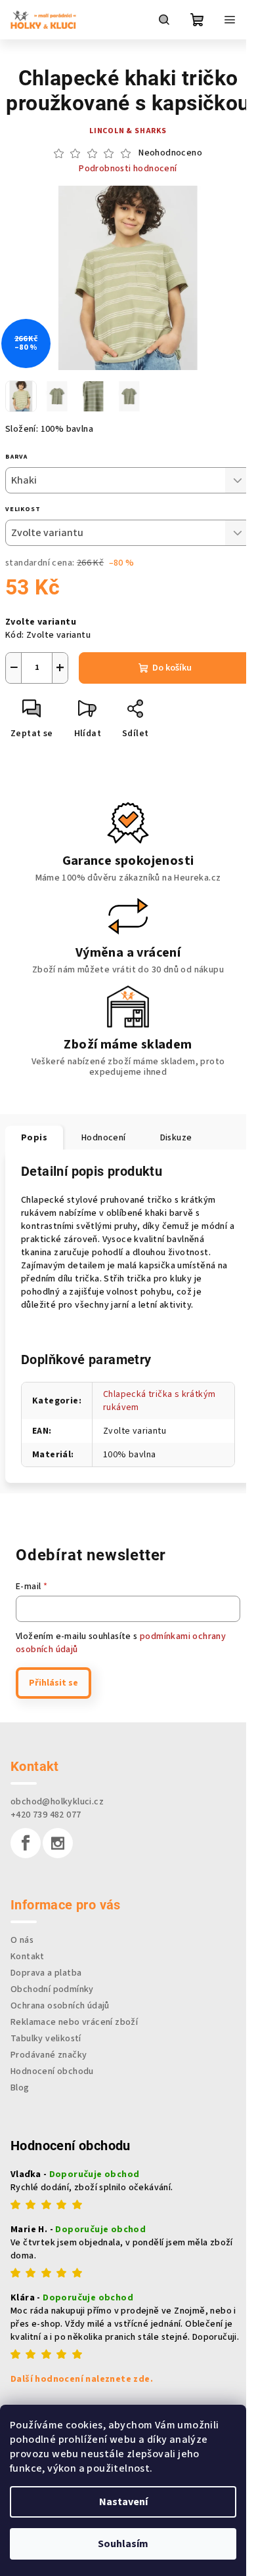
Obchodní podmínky (52, 1989)
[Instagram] (58, 1843)
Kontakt (28, 1957)
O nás (22, 1940)
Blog (20, 2088)
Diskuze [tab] (176, 1138)
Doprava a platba (46, 1973)
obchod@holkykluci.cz (57, 1802)
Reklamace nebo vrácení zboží (74, 2022)
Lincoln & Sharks (128, 131)
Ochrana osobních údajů (60, 2006)
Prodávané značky (49, 2055)
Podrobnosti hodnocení (128, 169)
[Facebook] (26, 1843)
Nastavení (123, 2502)
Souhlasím (123, 2544)
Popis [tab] (34, 1138)
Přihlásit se (53, 1683)
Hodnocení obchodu (52, 2071)
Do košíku (172, 668)
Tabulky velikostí (46, 2039)
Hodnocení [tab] (104, 1138)
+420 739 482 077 (46, 1815)
